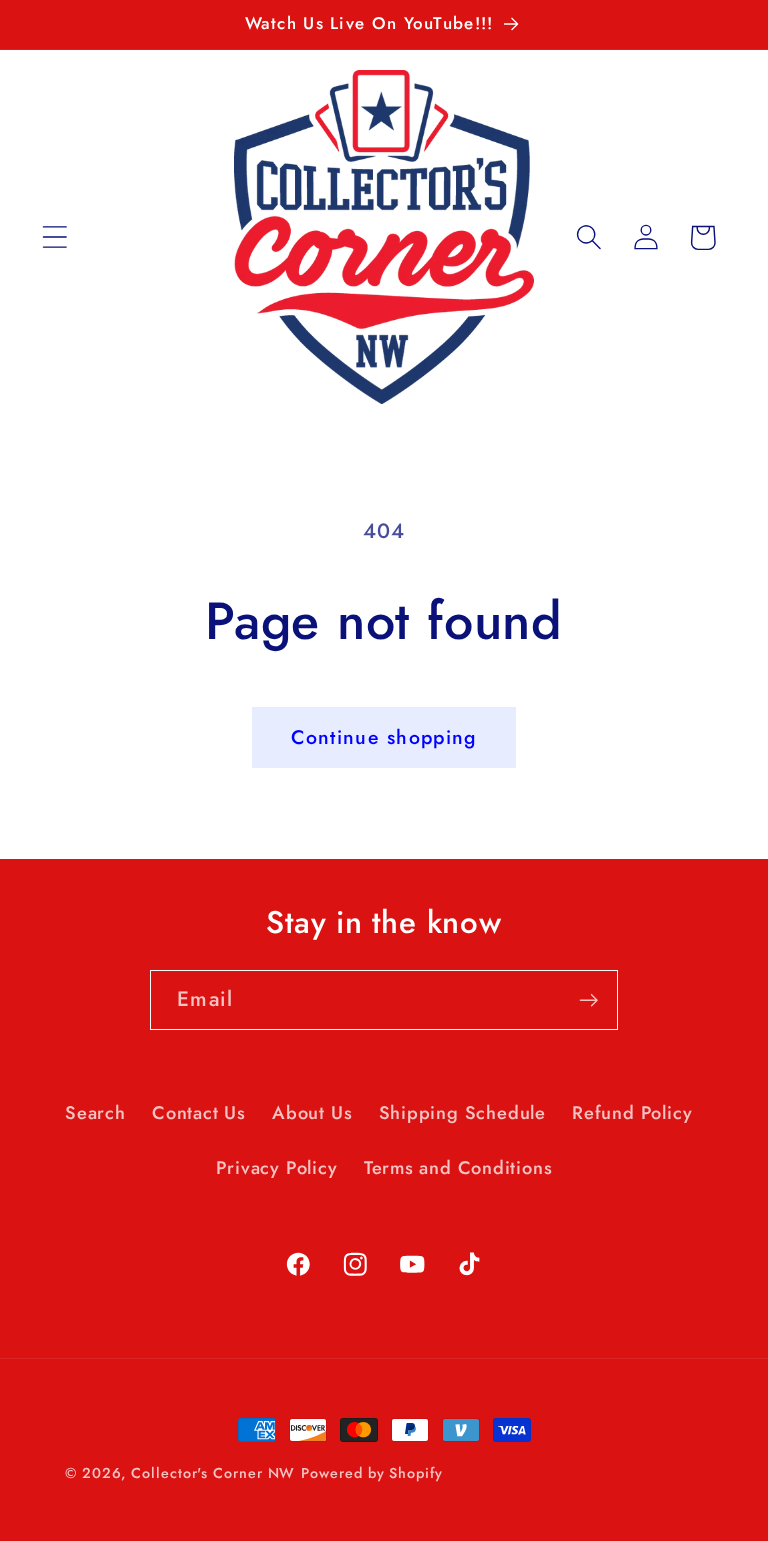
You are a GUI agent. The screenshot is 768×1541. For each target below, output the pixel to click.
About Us (312, 1113)
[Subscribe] (588, 1000)
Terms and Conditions (458, 1168)
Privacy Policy (277, 1168)
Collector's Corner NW (213, 1473)
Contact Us (199, 1113)
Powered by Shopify (371, 1473)
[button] (54, 237)
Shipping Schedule (462, 1113)
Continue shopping (383, 737)
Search (95, 1113)
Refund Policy (632, 1113)
